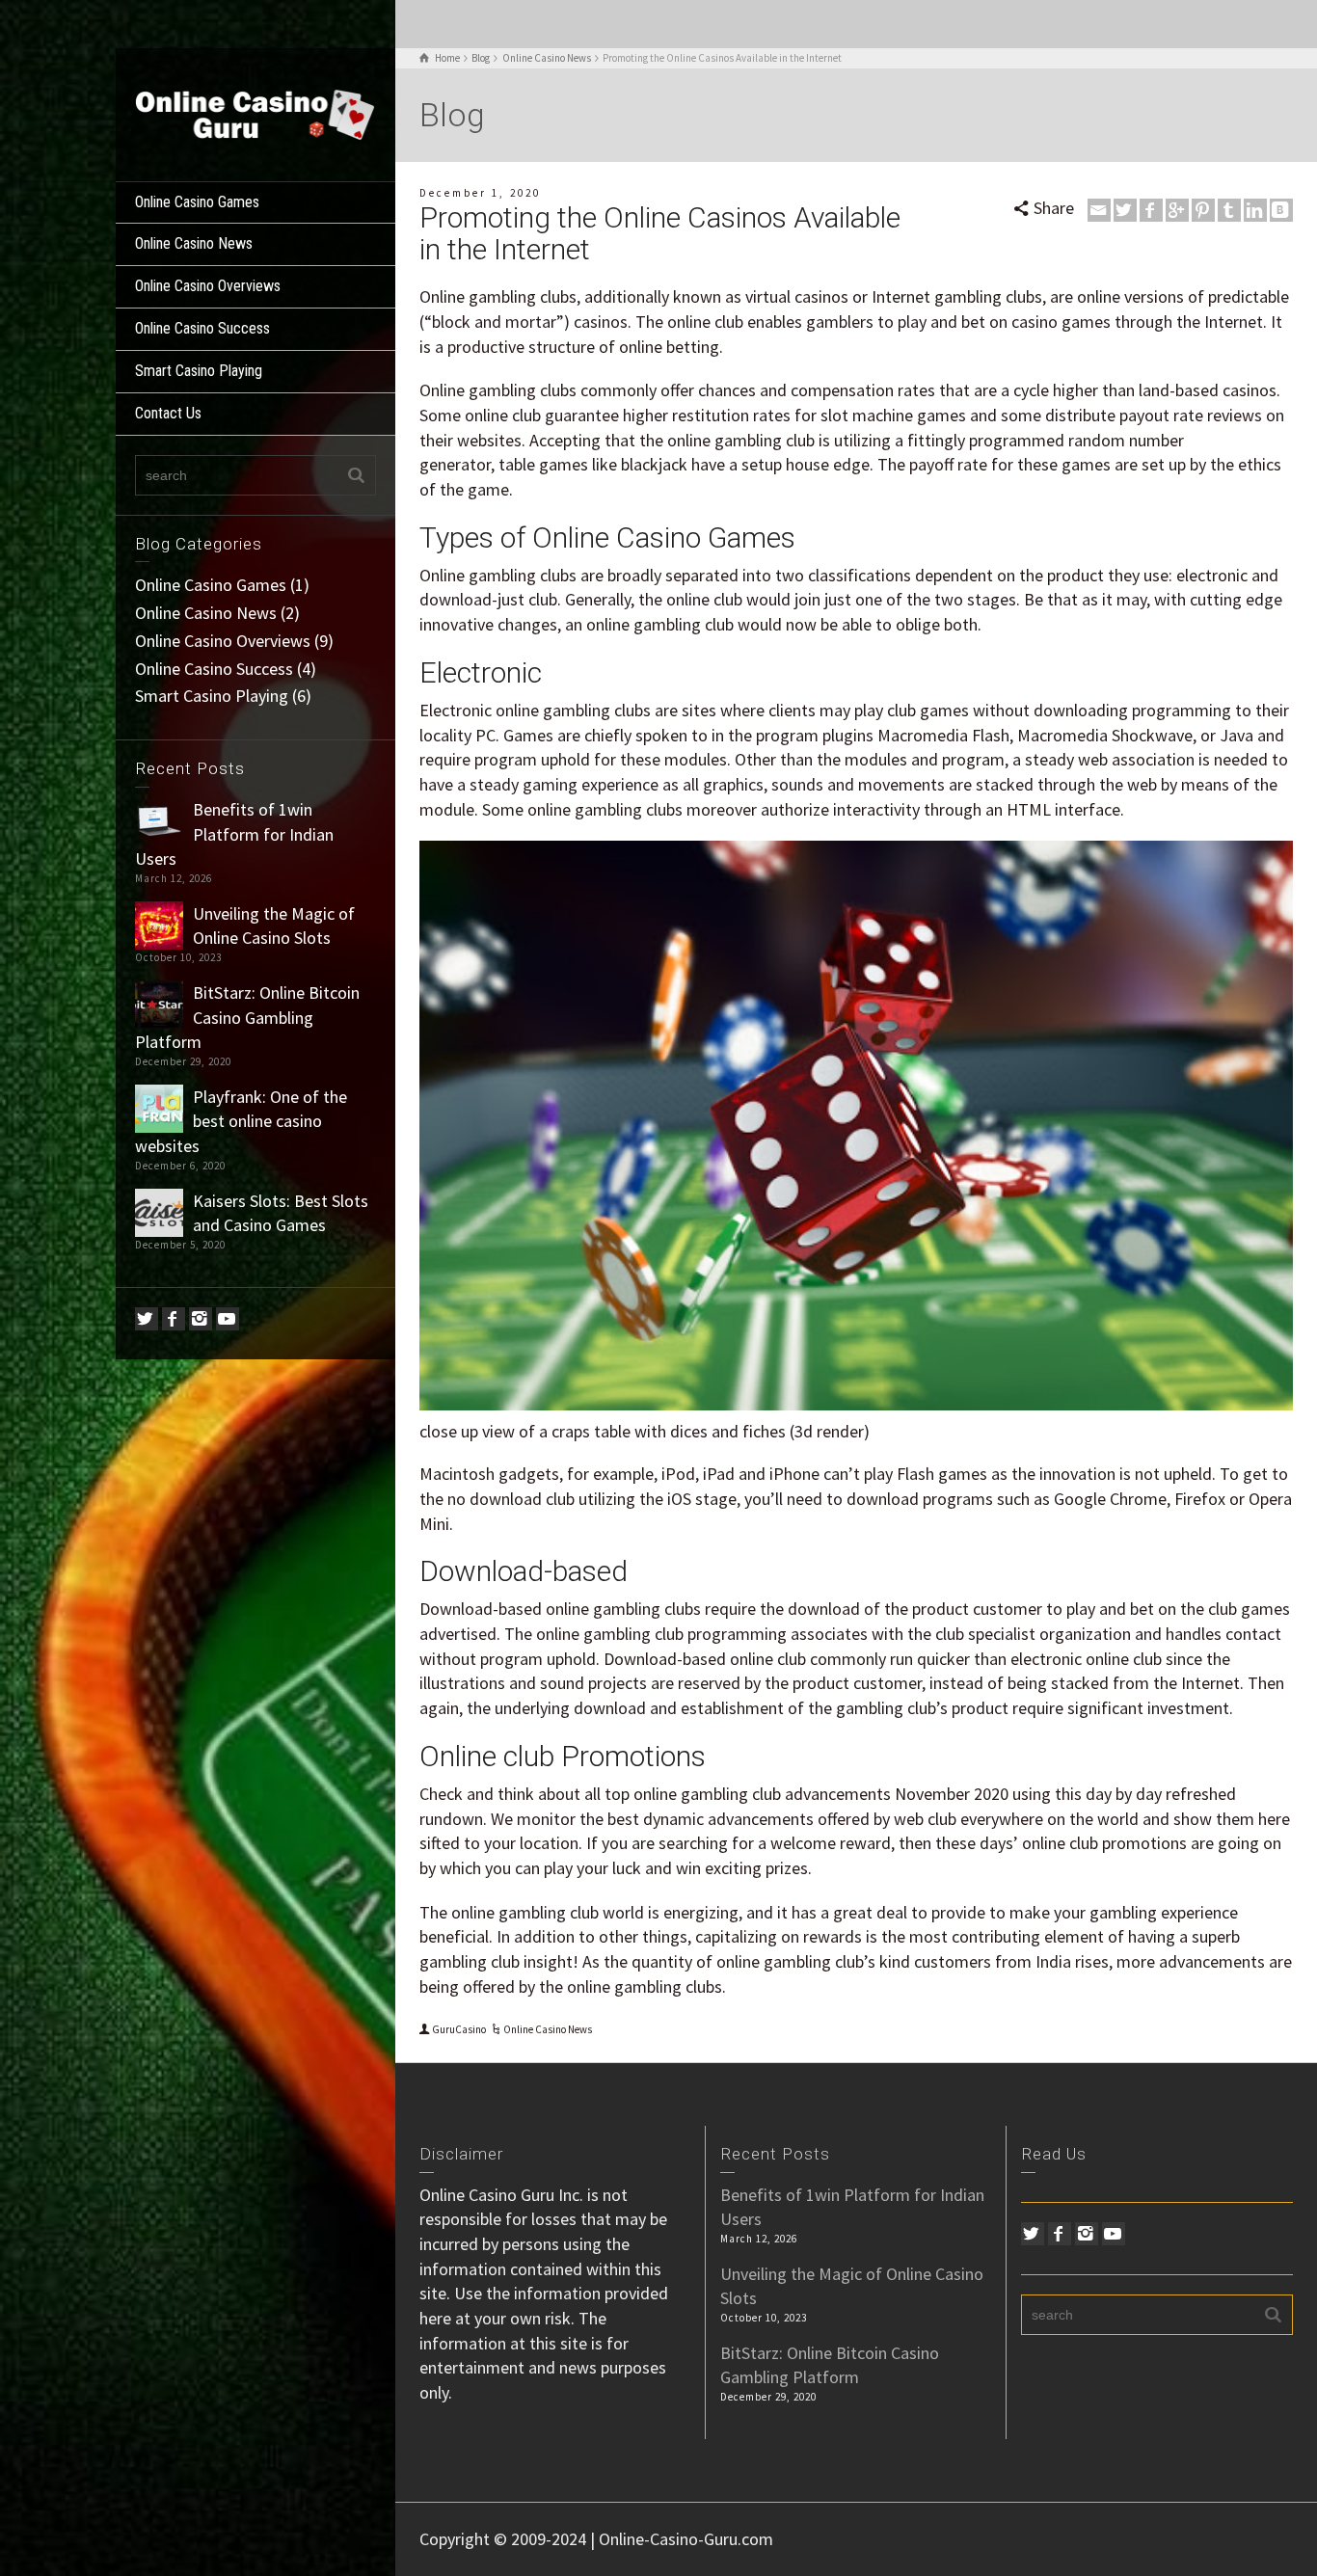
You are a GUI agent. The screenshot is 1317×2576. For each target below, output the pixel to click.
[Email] (1099, 210)
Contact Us (168, 413)
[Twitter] (147, 1319)
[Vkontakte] (1281, 210)
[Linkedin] (1255, 210)
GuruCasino (459, 2029)
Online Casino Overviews (208, 286)
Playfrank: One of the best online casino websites (241, 1121)
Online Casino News (194, 243)
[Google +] (1177, 210)
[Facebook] (174, 1319)
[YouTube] (228, 1319)
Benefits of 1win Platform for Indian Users (234, 834)
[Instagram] (201, 1319)
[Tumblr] (1229, 210)
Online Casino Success (202, 328)
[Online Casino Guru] (255, 112)
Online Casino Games (197, 202)
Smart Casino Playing (199, 371)
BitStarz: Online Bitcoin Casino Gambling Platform (247, 1017)
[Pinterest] (1203, 210)
